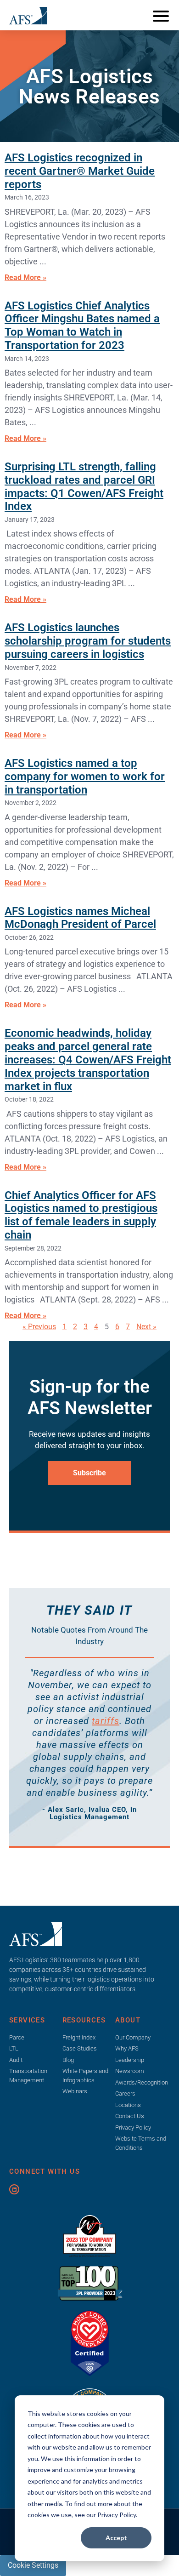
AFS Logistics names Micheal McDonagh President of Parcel (80, 918)
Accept (116, 2538)
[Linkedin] (14, 2189)
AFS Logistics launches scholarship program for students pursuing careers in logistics (88, 641)
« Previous (39, 1327)
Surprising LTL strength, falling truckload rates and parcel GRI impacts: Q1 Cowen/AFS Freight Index (84, 486)
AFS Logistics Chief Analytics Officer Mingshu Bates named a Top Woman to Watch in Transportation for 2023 (82, 326)
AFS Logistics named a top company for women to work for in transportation (85, 777)
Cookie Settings (33, 2565)
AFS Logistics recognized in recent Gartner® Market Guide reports (80, 171)
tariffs (106, 1721)
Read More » (25, 277)
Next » (146, 1327)
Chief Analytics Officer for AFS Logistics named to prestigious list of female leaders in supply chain (81, 1215)
